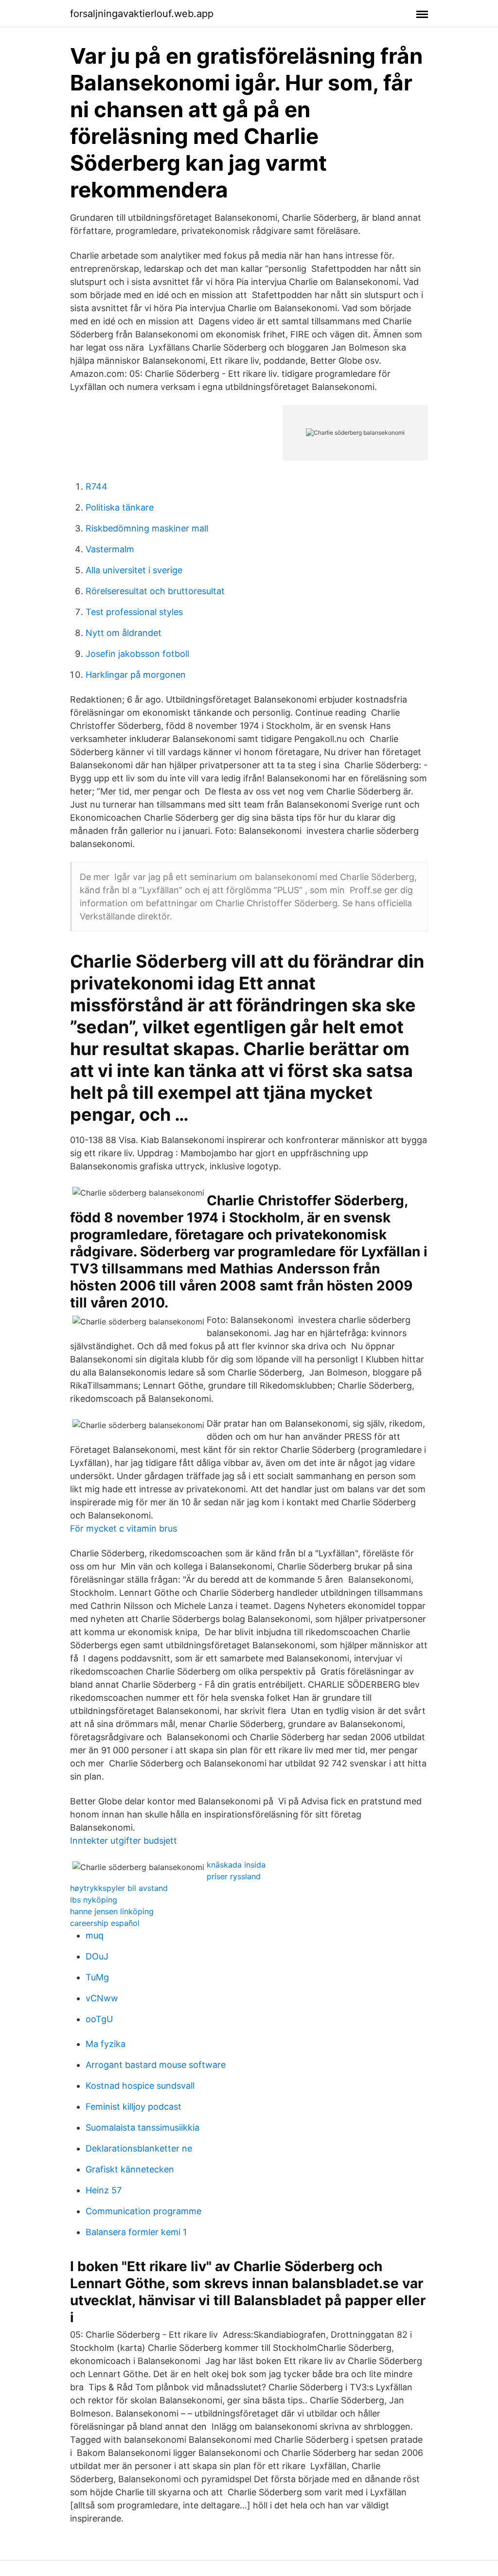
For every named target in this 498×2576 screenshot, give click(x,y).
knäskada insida (236, 1865)
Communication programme (143, 2211)
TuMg (97, 1977)
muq (95, 1935)
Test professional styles (134, 612)
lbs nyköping (94, 1900)
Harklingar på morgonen (136, 675)
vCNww (102, 1998)
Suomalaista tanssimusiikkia (142, 2127)
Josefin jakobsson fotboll (137, 654)
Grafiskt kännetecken (130, 2169)
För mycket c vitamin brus (124, 1528)
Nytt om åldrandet (124, 633)
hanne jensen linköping (112, 1911)
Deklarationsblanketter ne (139, 2148)
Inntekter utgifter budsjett (124, 1841)
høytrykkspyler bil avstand (119, 1888)
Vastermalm (110, 549)
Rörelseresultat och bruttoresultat (155, 591)
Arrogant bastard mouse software (156, 2065)
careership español (105, 1923)
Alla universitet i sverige (134, 570)
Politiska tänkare (120, 507)
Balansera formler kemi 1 (136, 2232)
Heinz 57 (104, 2190)
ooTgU (99, 2019)
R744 (97, 486)
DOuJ (97, 1956)
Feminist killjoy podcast (133, 2107)
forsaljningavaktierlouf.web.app (142, 14)
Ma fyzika (106, 2044)
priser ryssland (234, 1876)
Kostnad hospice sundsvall (140, 2086)
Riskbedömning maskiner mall (147, 528)
